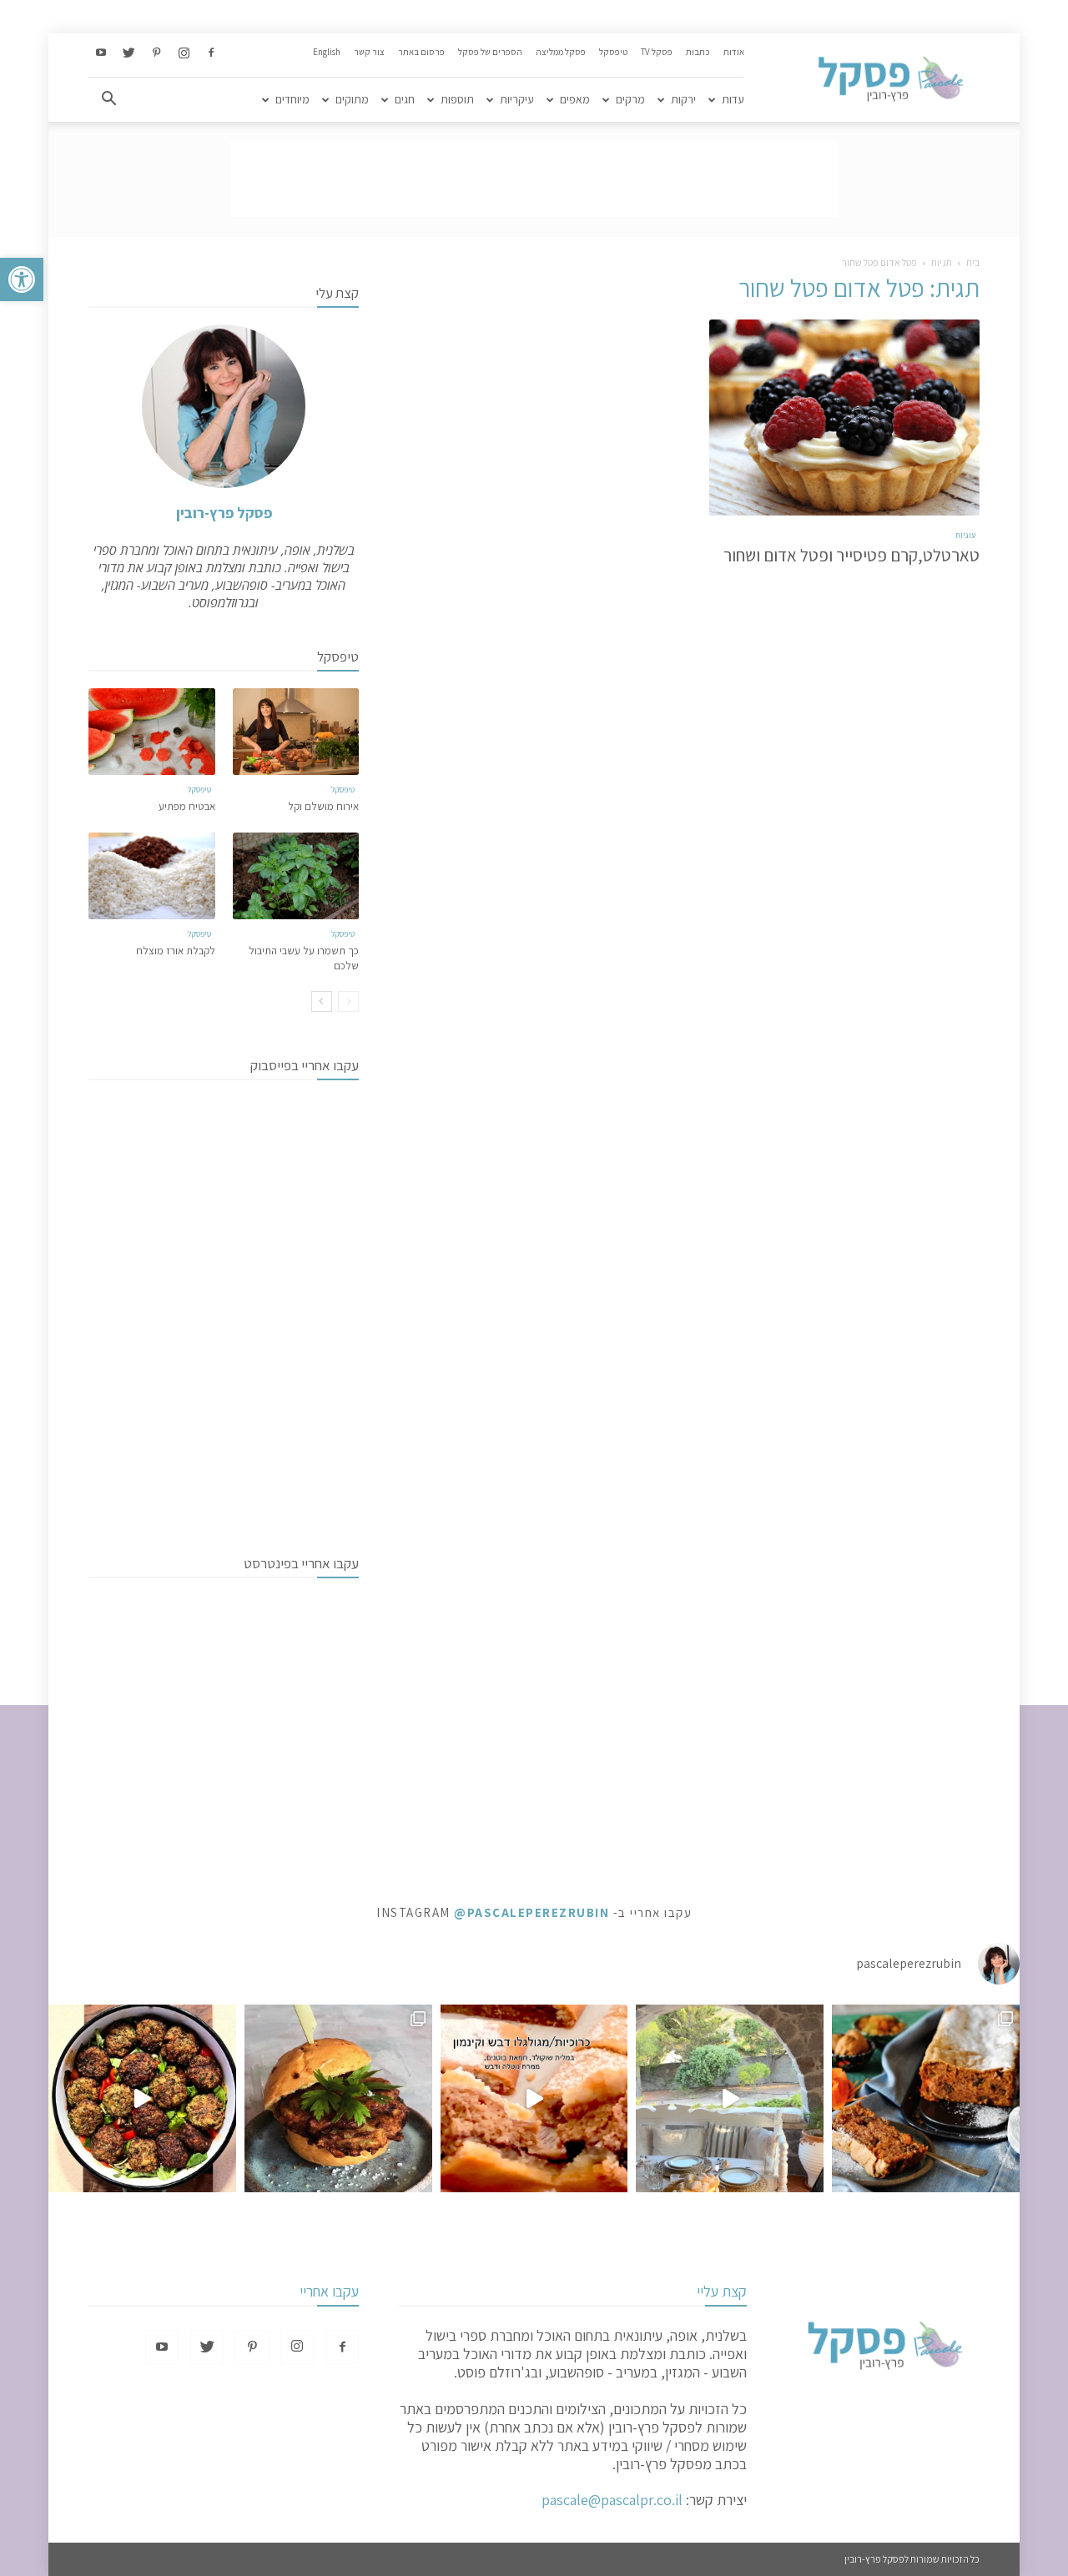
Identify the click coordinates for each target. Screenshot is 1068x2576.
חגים (405, 99)
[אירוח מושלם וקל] (296, 732)
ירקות (683, 99)
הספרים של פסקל (490, 52)
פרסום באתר (421, 52)
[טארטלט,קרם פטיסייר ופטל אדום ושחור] (844, 418)
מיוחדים (292, 99)
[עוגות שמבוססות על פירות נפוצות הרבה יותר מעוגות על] (926, 2098)
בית (973, 262)
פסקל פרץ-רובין (224, 513)
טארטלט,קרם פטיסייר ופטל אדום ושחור (851, 555)
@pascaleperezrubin (531, 1912)
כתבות (698, 52)
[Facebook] (211, 53)
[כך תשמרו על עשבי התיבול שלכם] (296, 876)
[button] (22, 279)
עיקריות (517, 99)
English (327, 52)
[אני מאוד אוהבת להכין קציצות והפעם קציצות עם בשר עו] (142, 2098)
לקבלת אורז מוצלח (176, 951)
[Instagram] (184, 53)
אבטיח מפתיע (187, 806)
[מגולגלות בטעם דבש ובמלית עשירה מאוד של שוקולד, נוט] (534, 2098)
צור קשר (369, 52)
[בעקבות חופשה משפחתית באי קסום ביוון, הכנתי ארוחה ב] (730, 2098)
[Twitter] (128, 53)
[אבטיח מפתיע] (152, 732)
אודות (734, 52)
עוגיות (965, 535)
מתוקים (352, 99)
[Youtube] (101, 53)
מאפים (575, 99)
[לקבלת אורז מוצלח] (152, 876)
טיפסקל (613, 52)
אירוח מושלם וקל (323, 806)
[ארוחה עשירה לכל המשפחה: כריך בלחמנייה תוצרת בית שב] (338, 2098)
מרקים (630, 99)
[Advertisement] (534, 179)
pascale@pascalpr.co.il (612, 2500)
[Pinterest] (156, 53)
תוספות (457, 99)
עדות (733, 99)
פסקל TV (657, 52)
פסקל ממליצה (561, 52)
